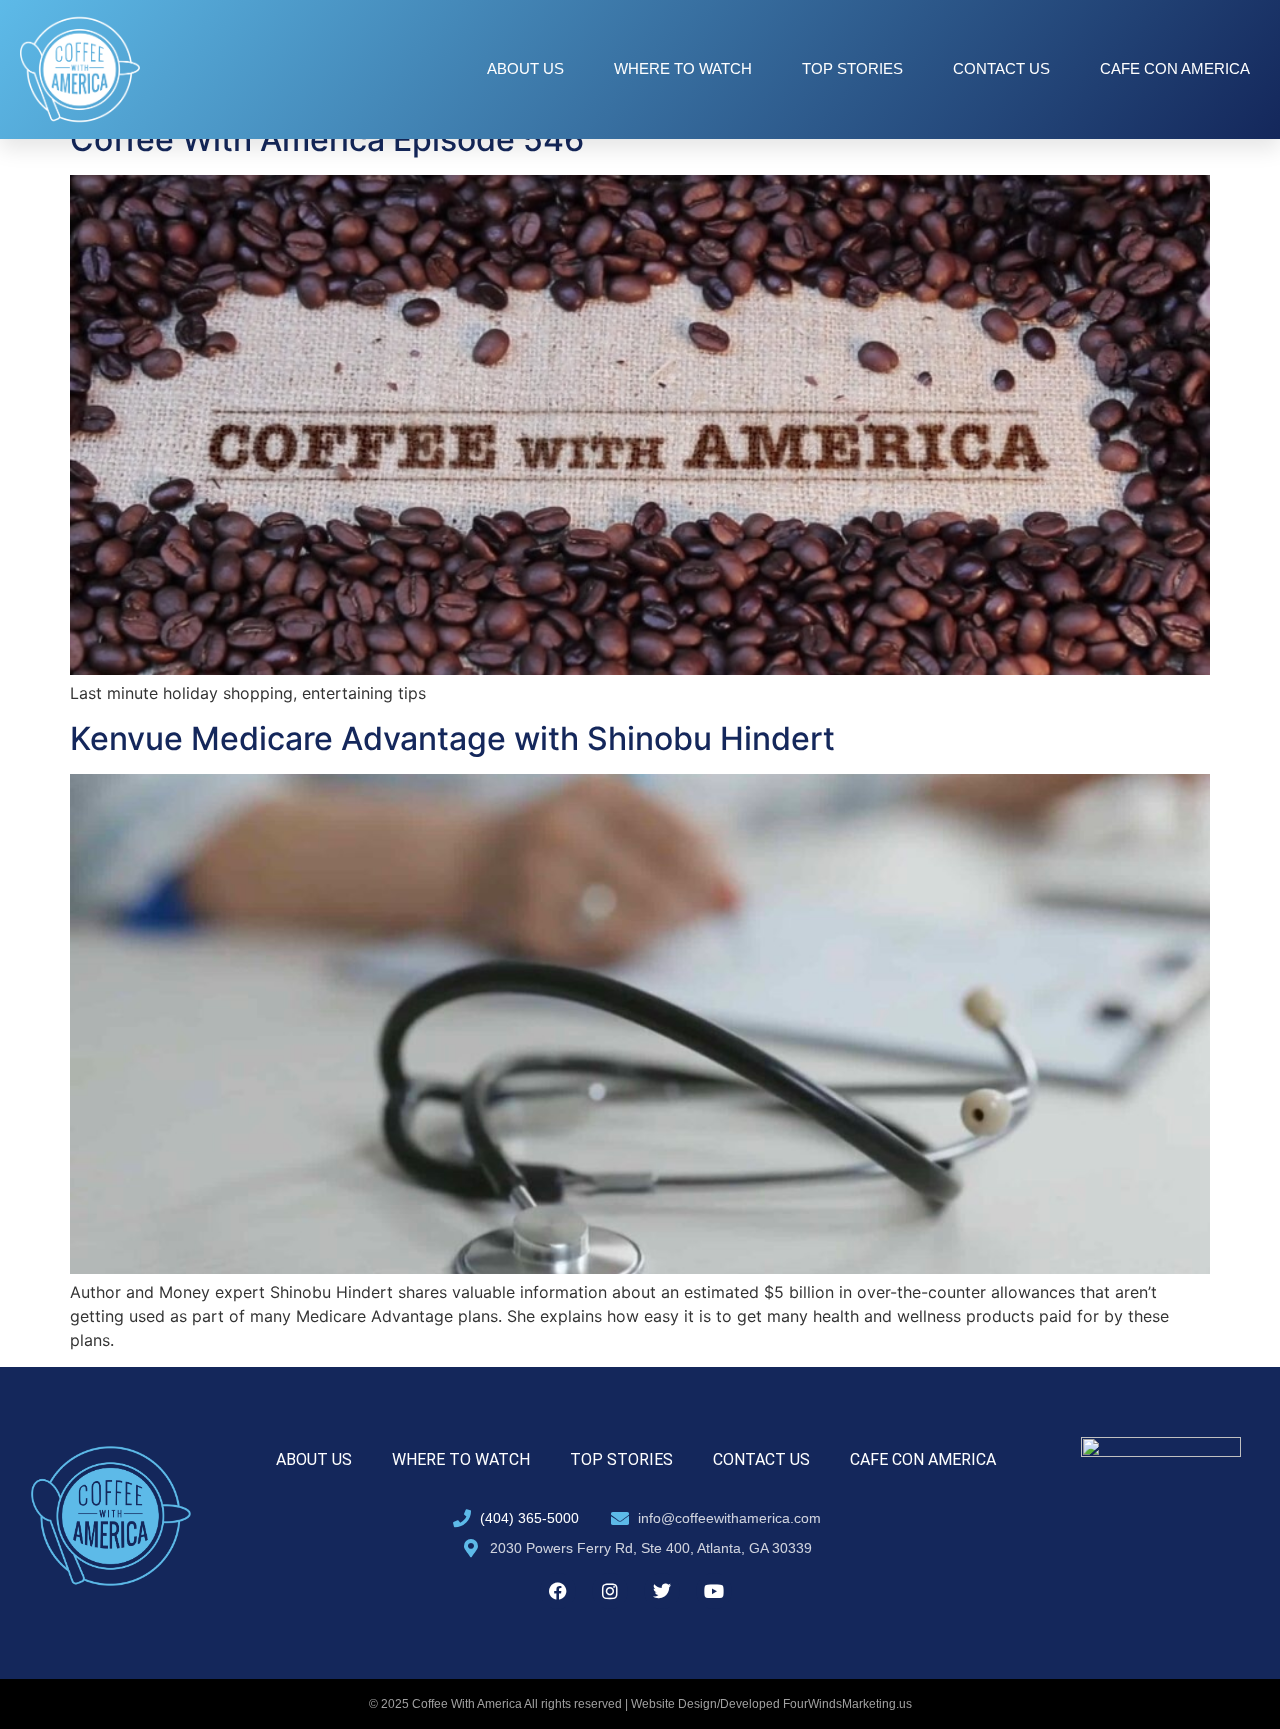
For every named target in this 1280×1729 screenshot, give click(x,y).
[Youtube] (714, 1591)
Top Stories (852, 68)
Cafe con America (1175, 68)
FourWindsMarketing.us (847, 1704)
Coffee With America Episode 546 (327, 139)
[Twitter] (662, 1591)
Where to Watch (683, 68)
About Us (525, 68)
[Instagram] (610, 1591)
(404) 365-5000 (529, 1518)
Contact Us (1001, 68)
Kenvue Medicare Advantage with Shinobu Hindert (452, 738)
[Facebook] (558, 1591)
